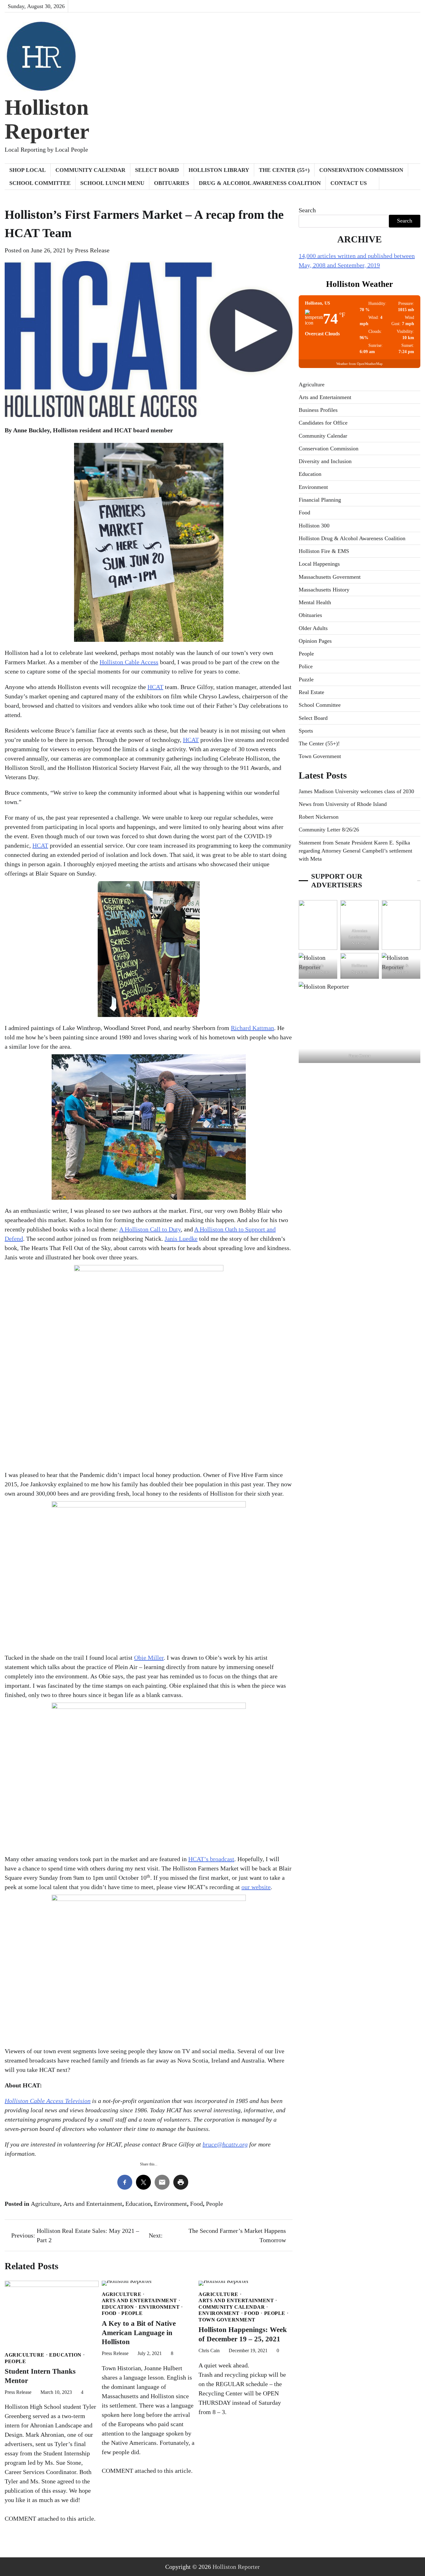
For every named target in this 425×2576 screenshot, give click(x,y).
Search (307, 210)
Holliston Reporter (47, 119)
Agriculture (45, 2204)
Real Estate (311, 692)
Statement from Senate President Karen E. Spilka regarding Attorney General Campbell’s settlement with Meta (355, 851)
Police (306, 666)
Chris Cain (209, 2351)
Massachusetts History (324, 590)
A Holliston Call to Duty (150, 1229)
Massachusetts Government (330, 577)
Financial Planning (320, 500)
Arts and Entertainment (93, 2204)
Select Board (157, 170)
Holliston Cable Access (129, 662)
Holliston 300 (314, 526)
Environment (170, 2204)
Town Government (227, 2320)
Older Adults (313, 628)
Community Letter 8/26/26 (329, 830)
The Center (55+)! (319, 743)
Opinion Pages (315, 641)
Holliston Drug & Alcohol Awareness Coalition (352, 538)
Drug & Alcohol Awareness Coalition (260, 183)
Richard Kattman (252, 1028)
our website (256, 1887)
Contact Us (349, 183)
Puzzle (306, 679)
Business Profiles (318, 410)
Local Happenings (319, 564)
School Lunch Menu (112, 183)
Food (196, 2204)
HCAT (155, 687)
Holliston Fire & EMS (324, 551)
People (215, 2204)
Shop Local (28, 170)
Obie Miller (149, 1658)
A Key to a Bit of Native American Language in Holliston (139, 2333)
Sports (306, 731)
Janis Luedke (181, 1239)
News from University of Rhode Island (343, 804)
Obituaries (172, 183)
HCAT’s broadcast (211, 1859)
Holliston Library (219, 170)
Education (138, 2204)
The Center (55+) (284, 170)
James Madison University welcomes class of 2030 (356, 791)
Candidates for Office (323, 423)
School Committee (40, 183)
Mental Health (315, 602)
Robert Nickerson (319, 817)
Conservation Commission (361, 170)
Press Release (92, 250)
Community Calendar (90, 170)
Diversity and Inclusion (325, 461)
